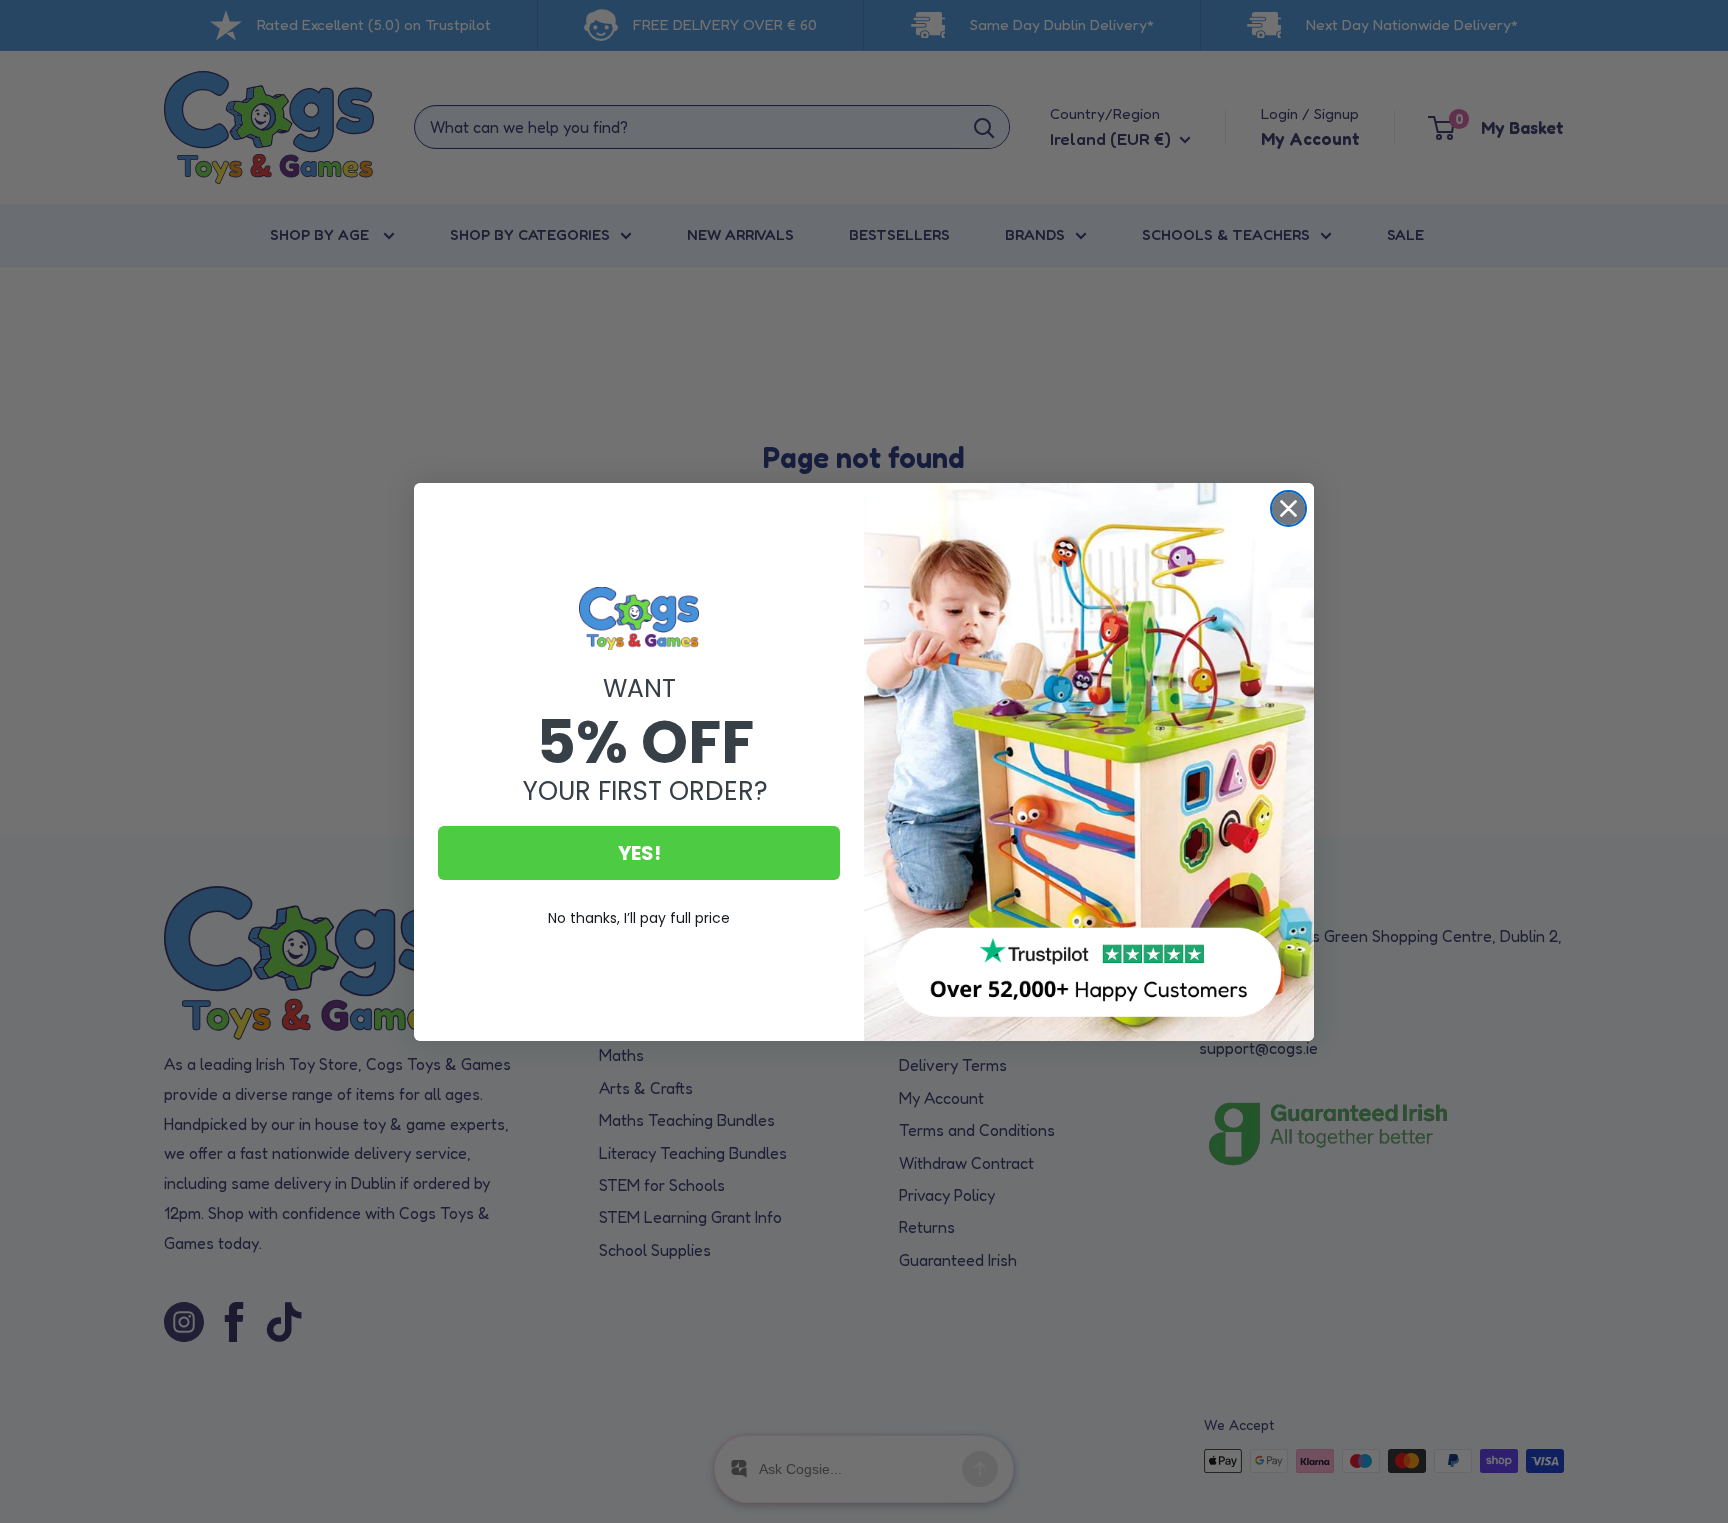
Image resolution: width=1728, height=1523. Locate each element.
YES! (639, 853)
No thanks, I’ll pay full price (639, 918)
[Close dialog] (1288, 508)
